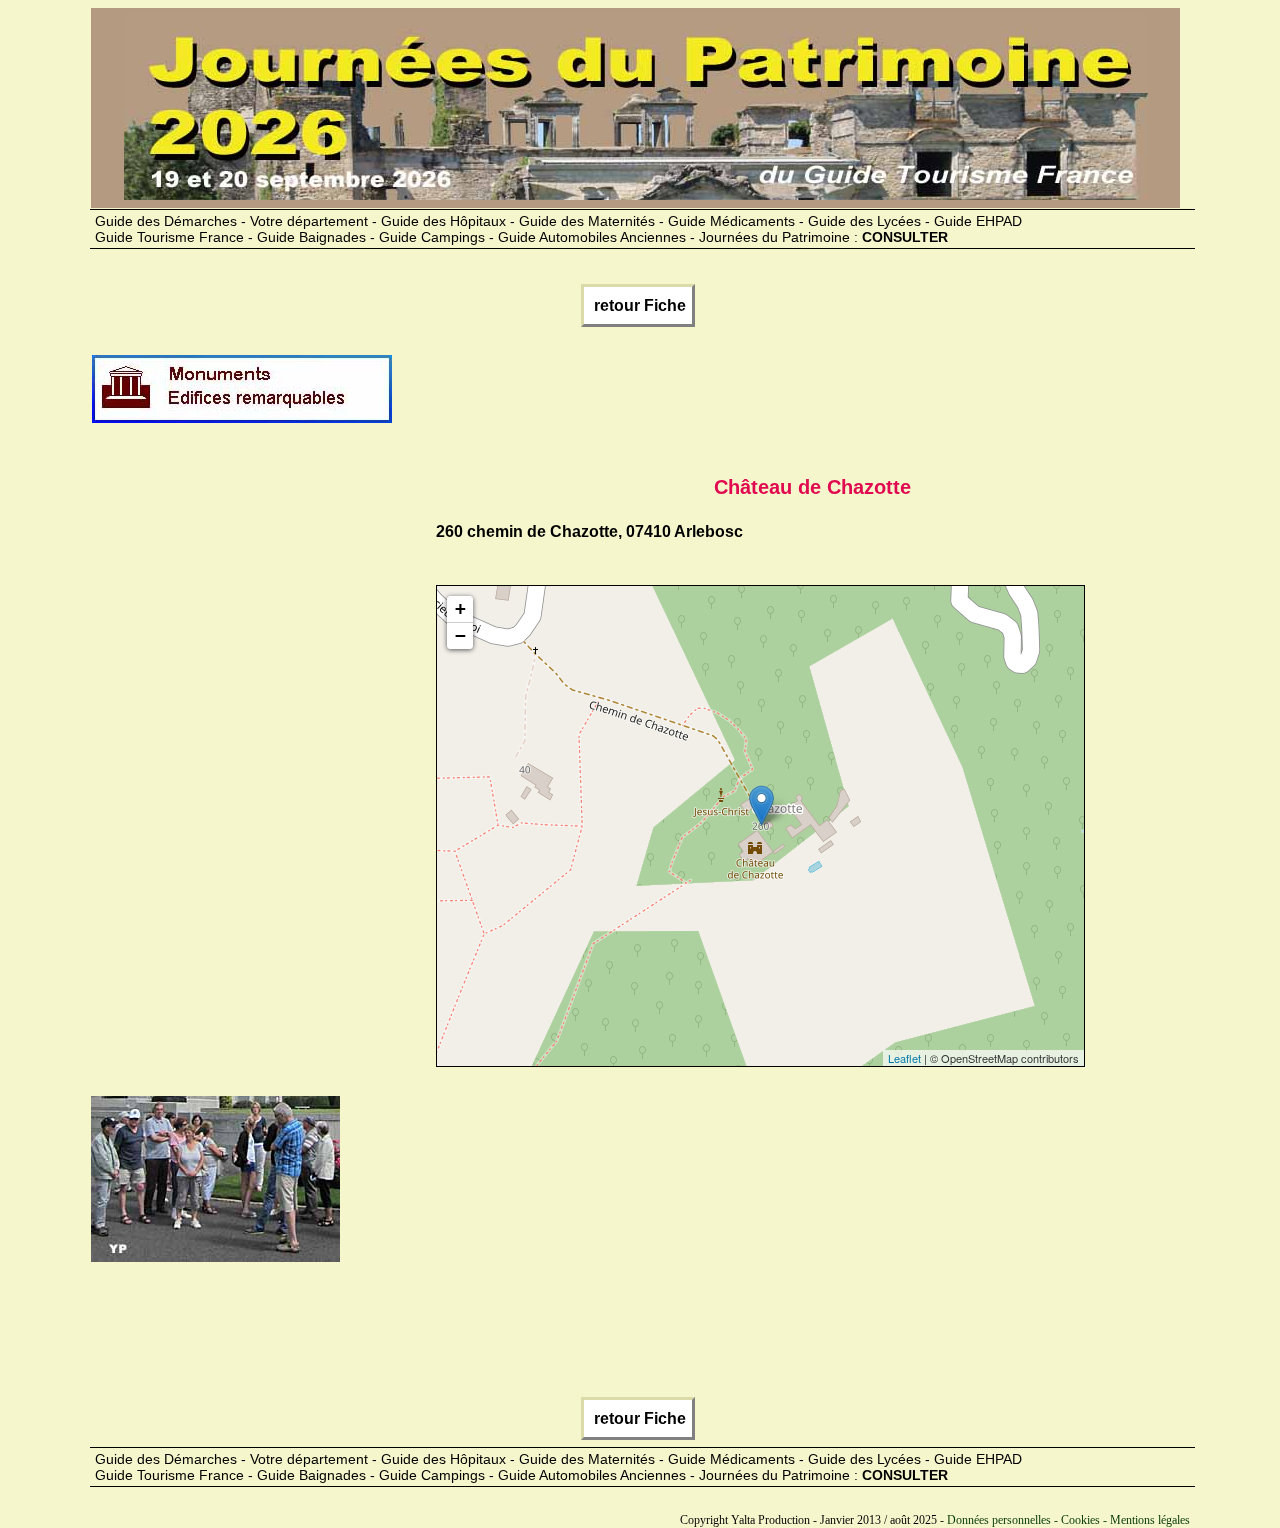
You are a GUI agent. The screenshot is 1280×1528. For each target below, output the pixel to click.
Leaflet (904, 1058)
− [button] (460, 635)
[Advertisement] (758, 397)
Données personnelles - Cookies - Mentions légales (1068, 1520)
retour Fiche (638, 305)
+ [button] (460, 608)
